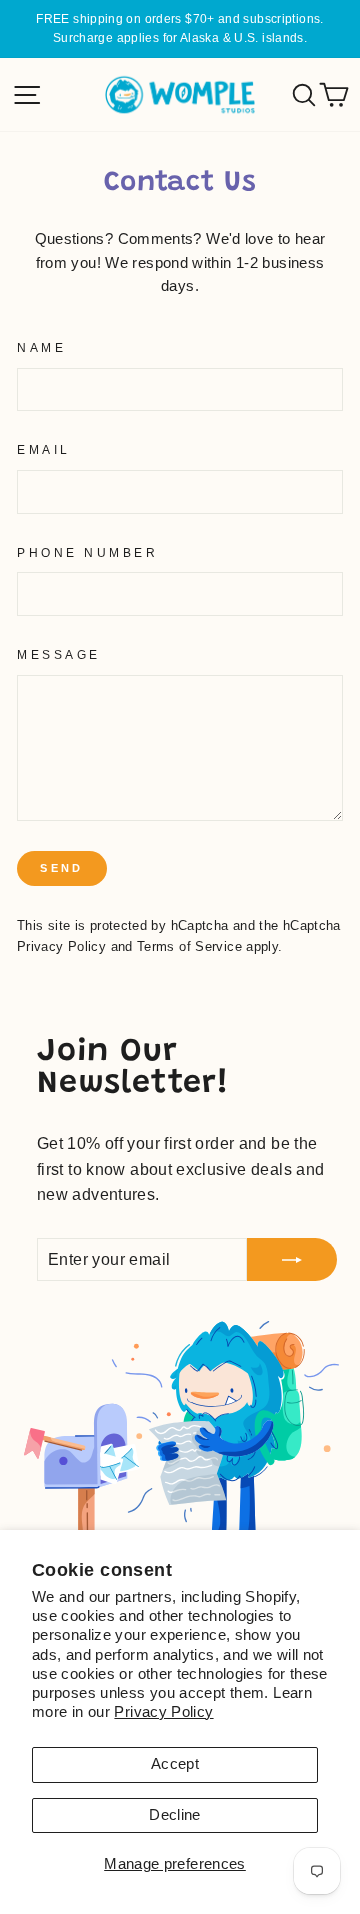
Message (59, 654)
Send (61, 868)
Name (41, 347)
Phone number (87, 552)
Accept (175, 1764)
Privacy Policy (163, 1712)
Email (44, 449)
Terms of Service (189, 947)
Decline (175, 1815)
